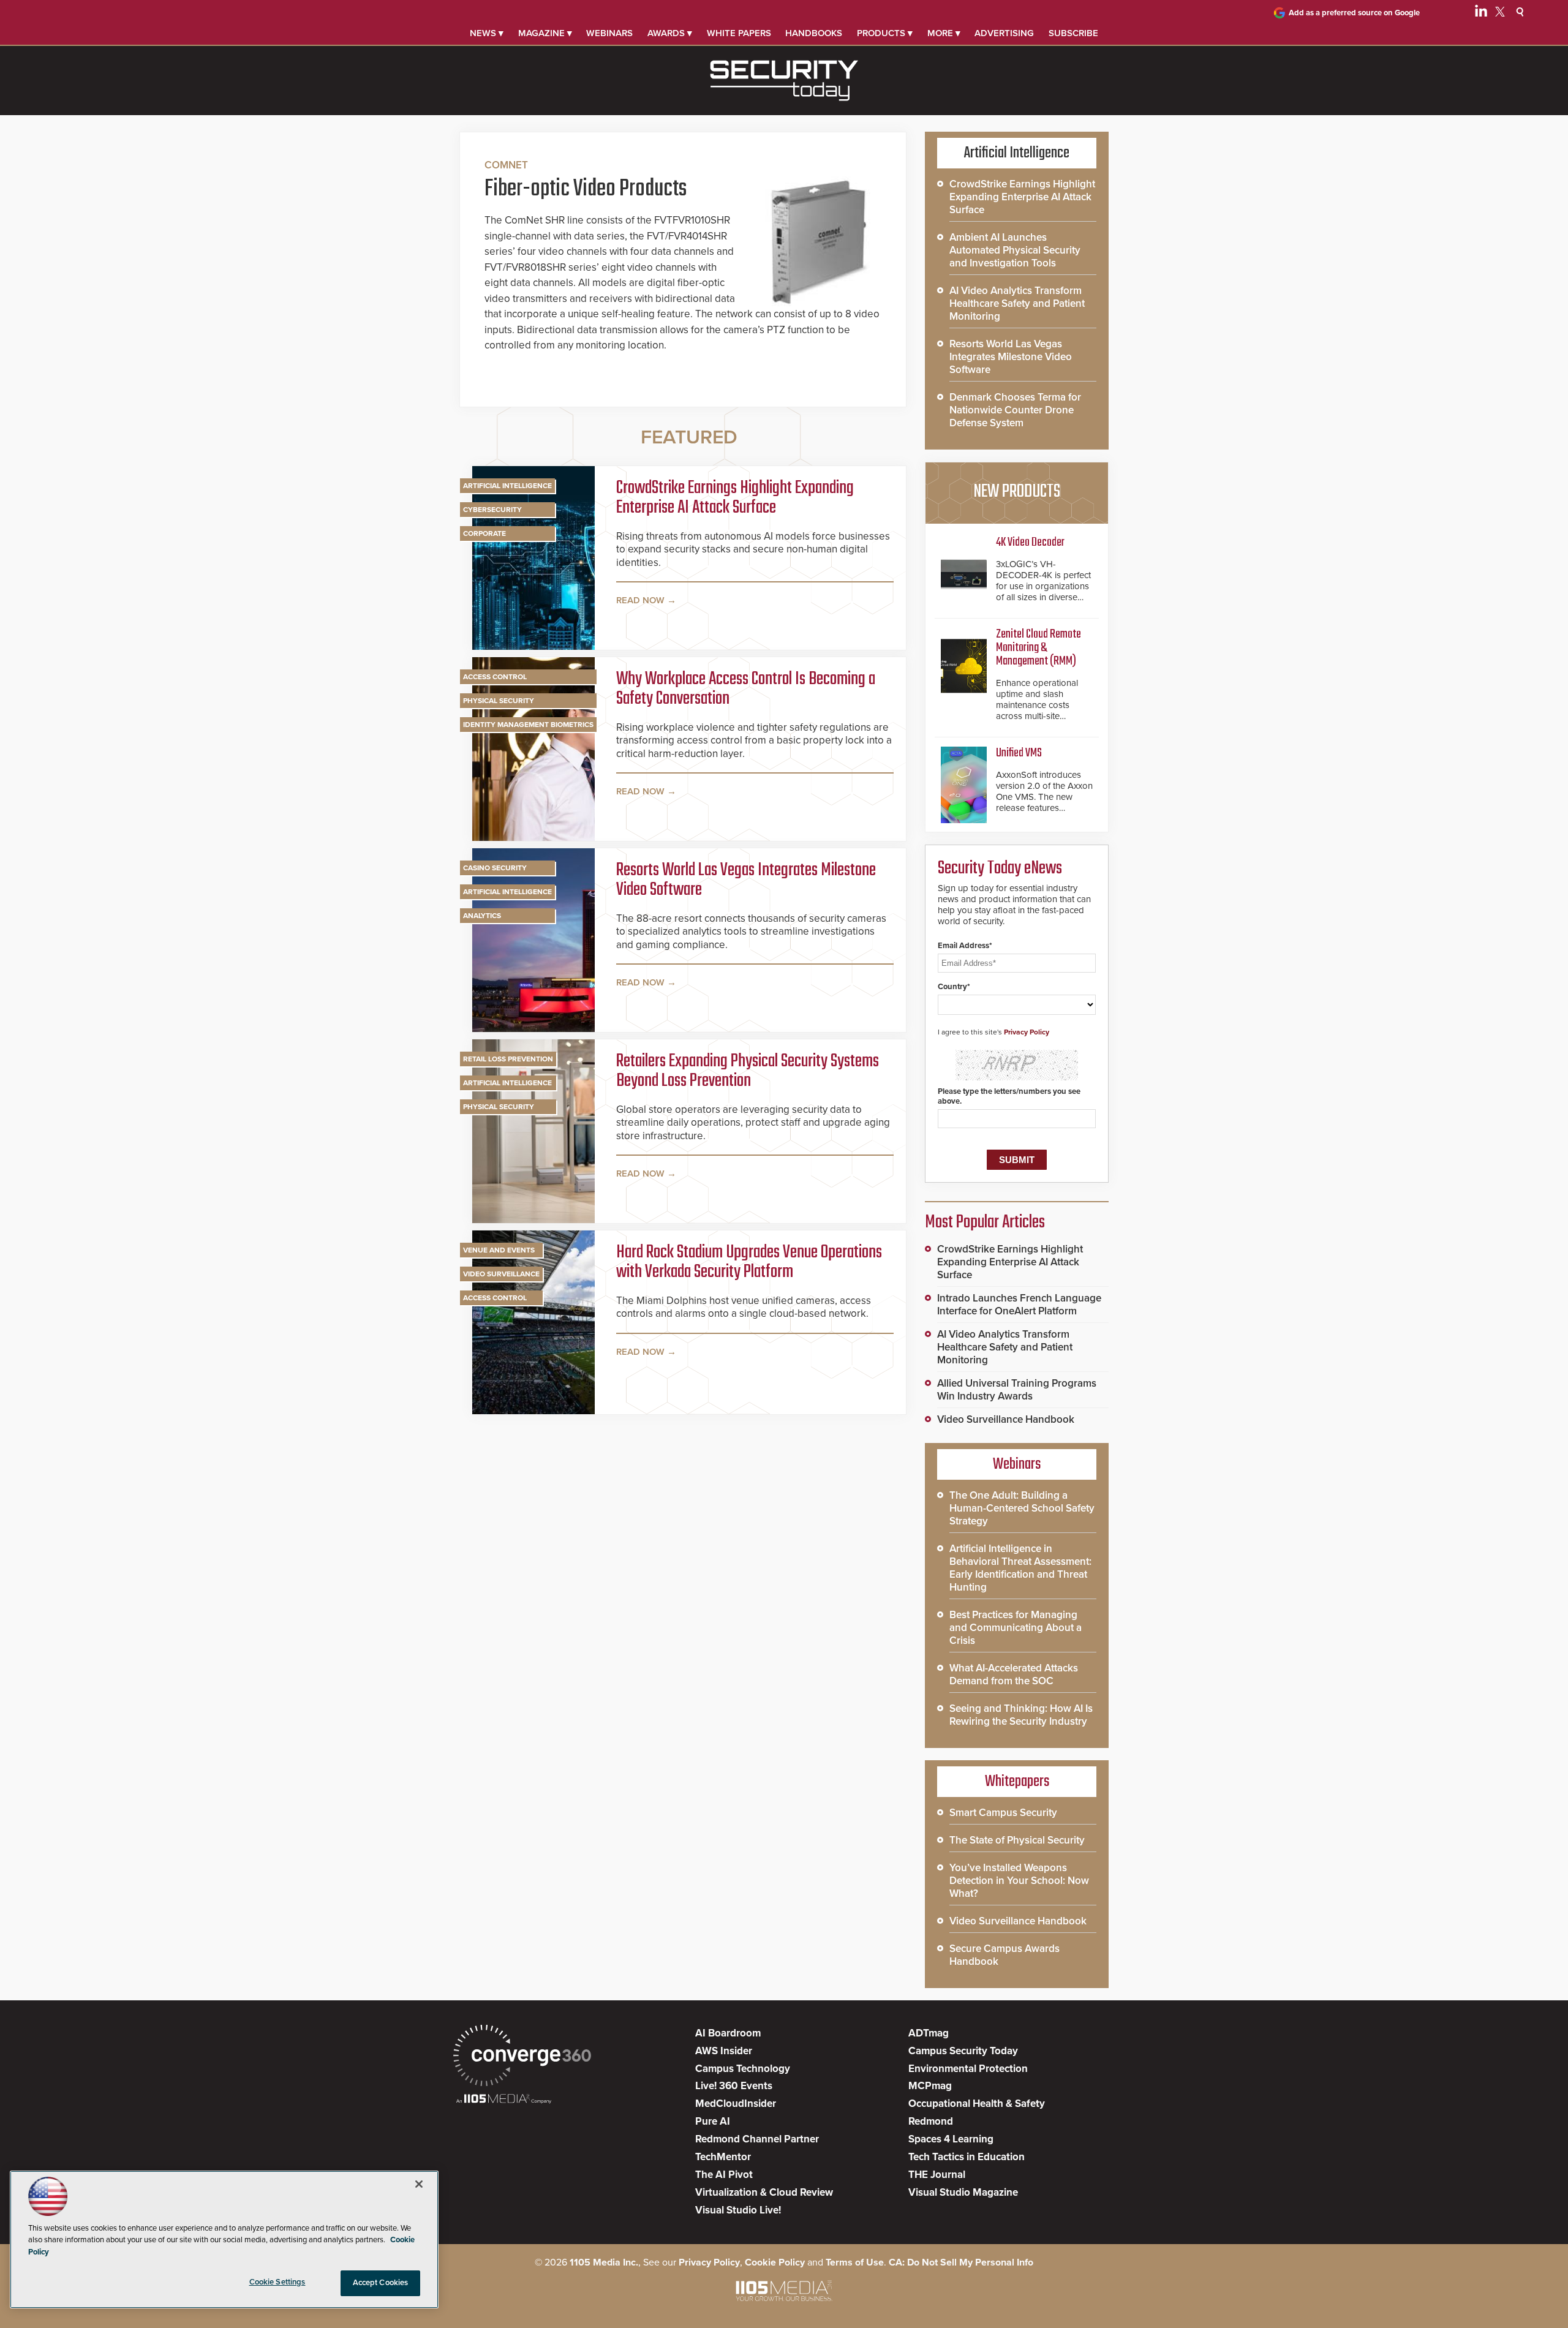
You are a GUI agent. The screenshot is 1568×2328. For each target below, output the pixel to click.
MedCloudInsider (736, 2104)
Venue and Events (499, 1250)
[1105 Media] (504, 2100)
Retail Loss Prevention (508, 1059)
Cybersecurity (492, 510)
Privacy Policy (1027, 1032)
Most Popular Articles (985, 1222)
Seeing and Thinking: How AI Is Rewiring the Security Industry (1021, 1715)
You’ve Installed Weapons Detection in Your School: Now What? (1019, 1881)
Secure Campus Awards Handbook (1005, 1955)
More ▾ (944, 33)
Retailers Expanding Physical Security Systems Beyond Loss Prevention (748, 1071)
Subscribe (1073, 33)
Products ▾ (885, 33)
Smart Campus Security (1003, 1813)
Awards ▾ (670, 33)
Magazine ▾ (545, 33)
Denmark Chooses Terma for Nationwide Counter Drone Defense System (1015, 410)
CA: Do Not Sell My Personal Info (961, 2262)
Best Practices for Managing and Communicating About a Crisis (1016, 1628)
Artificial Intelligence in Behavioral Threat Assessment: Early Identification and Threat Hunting (1020, 1568)
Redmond (931, 2121)
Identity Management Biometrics (528, 725)
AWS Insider (724, 2051)
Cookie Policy (775, 2262)
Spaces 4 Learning (951, 2139)
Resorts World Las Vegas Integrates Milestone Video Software (746, 880)
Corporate (484, 533)
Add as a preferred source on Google (1354, 13)
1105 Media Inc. (604, 2262)
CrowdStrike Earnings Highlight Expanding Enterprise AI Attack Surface (735, 498)
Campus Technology (743, 2069)
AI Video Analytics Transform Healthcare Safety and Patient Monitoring (1017, 303)
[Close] (419, 2184)
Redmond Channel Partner (757, 2139)
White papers (739, 33)
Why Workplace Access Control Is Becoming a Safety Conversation (746, 689)
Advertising (1004, 33)
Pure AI (713, 2121)
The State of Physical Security (1017, 1840)
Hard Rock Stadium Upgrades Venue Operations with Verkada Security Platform (749, 1262)
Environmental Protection (968, 2069)
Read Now (640, 600)
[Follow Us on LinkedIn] (1481, 13)
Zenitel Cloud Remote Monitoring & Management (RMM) (1038, 648)
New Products (1017, 492)
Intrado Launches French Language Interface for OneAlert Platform (1019, 1305)
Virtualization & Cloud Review (764, 2192)
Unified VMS (1019, 753)
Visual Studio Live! (738, 2210)
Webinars (609, 33)
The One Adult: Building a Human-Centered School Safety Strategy (1022, 1508)
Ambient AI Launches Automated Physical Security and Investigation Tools (1015, 250)
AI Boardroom (728, 2033)
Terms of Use (855, 2262)
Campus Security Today (963, 2051)
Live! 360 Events (734, 2086)
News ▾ (487, 33)
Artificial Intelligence (507, 486)
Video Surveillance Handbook (1006, 1419)
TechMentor (723, 2157)
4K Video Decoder (1030, 542)
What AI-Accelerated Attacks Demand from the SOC (1014, 1674)
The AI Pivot (724, 2175)
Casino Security (495, 868)
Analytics (482, 916)
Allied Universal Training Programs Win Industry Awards (1017, 1390)
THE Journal (937, 2175)
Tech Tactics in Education (967, 2157)
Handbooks (814, 33)
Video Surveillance (501, 1274)
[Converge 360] (522, 2057)
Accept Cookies (381, 2283)
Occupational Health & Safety (977, 2104)
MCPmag (930, 2086)
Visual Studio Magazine (963, 2192)
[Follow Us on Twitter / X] (1500, 13)
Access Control (495, 677)
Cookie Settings (277, 2282)
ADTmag (929, 2033)
